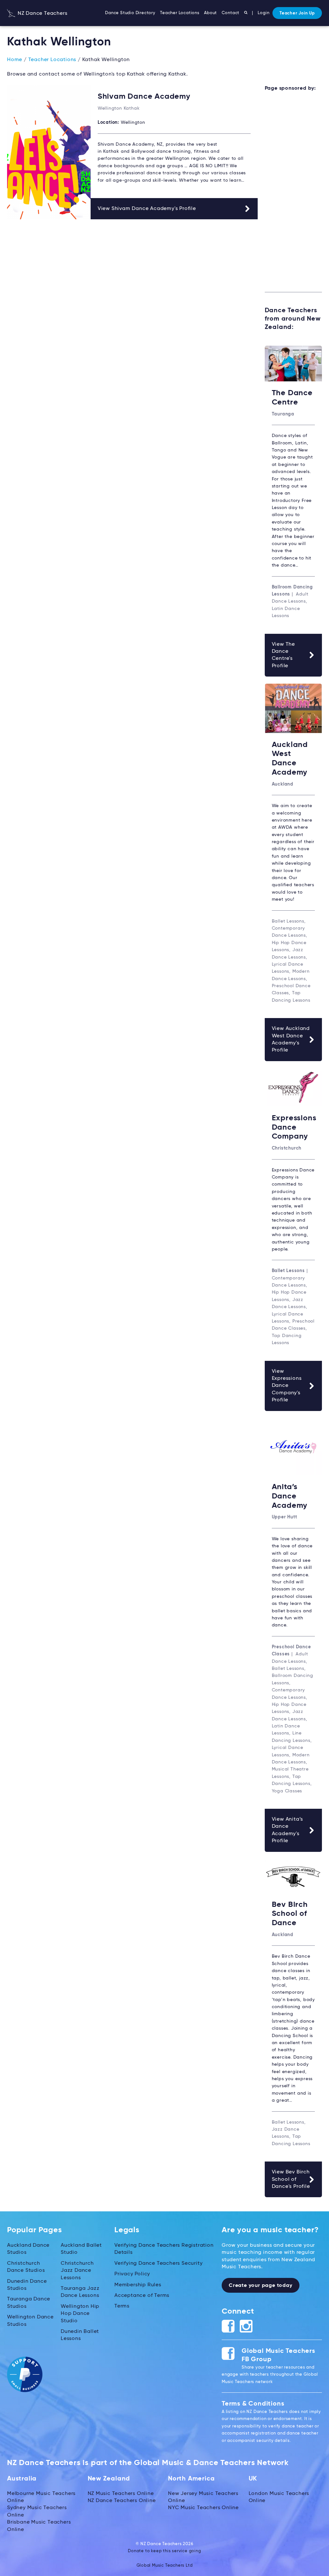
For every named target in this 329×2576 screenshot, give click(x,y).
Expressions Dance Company (294, 1127)
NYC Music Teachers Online (203, 2508)
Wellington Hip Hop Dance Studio (80, 2314)
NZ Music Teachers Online (121, 2494)
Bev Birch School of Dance (290, 1914)
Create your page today (261, 2286)
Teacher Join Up (297, 13)
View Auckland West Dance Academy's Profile (291, 1039)
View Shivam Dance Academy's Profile (147, 209)
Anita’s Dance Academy (290, 1496)
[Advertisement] (293, 196)
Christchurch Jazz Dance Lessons (77, 2271)
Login (263, 13)
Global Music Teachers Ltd (165, 2566)
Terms (122, 2306)
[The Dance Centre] (293, 364)
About (210, 13)
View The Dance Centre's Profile (283, 655)
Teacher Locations (180, 13)
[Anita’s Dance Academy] (293, 1447)
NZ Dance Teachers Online (122, 2501)
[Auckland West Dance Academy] (293, 708)
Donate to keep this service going (164, 2551)
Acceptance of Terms (142, 2296)
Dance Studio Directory (130, 13)
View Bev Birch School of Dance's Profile (291, 2179)
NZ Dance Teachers (42, 14)
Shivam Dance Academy (144, 96)
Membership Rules (138, 2285)
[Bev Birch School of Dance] (293, 1876)
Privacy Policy (132, 2274)
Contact (231, 13)
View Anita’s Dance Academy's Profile (288, 1830)
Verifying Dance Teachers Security (158, 2263)
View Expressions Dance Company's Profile (287, 1386)
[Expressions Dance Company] (293, 1087)
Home (15, 60)
